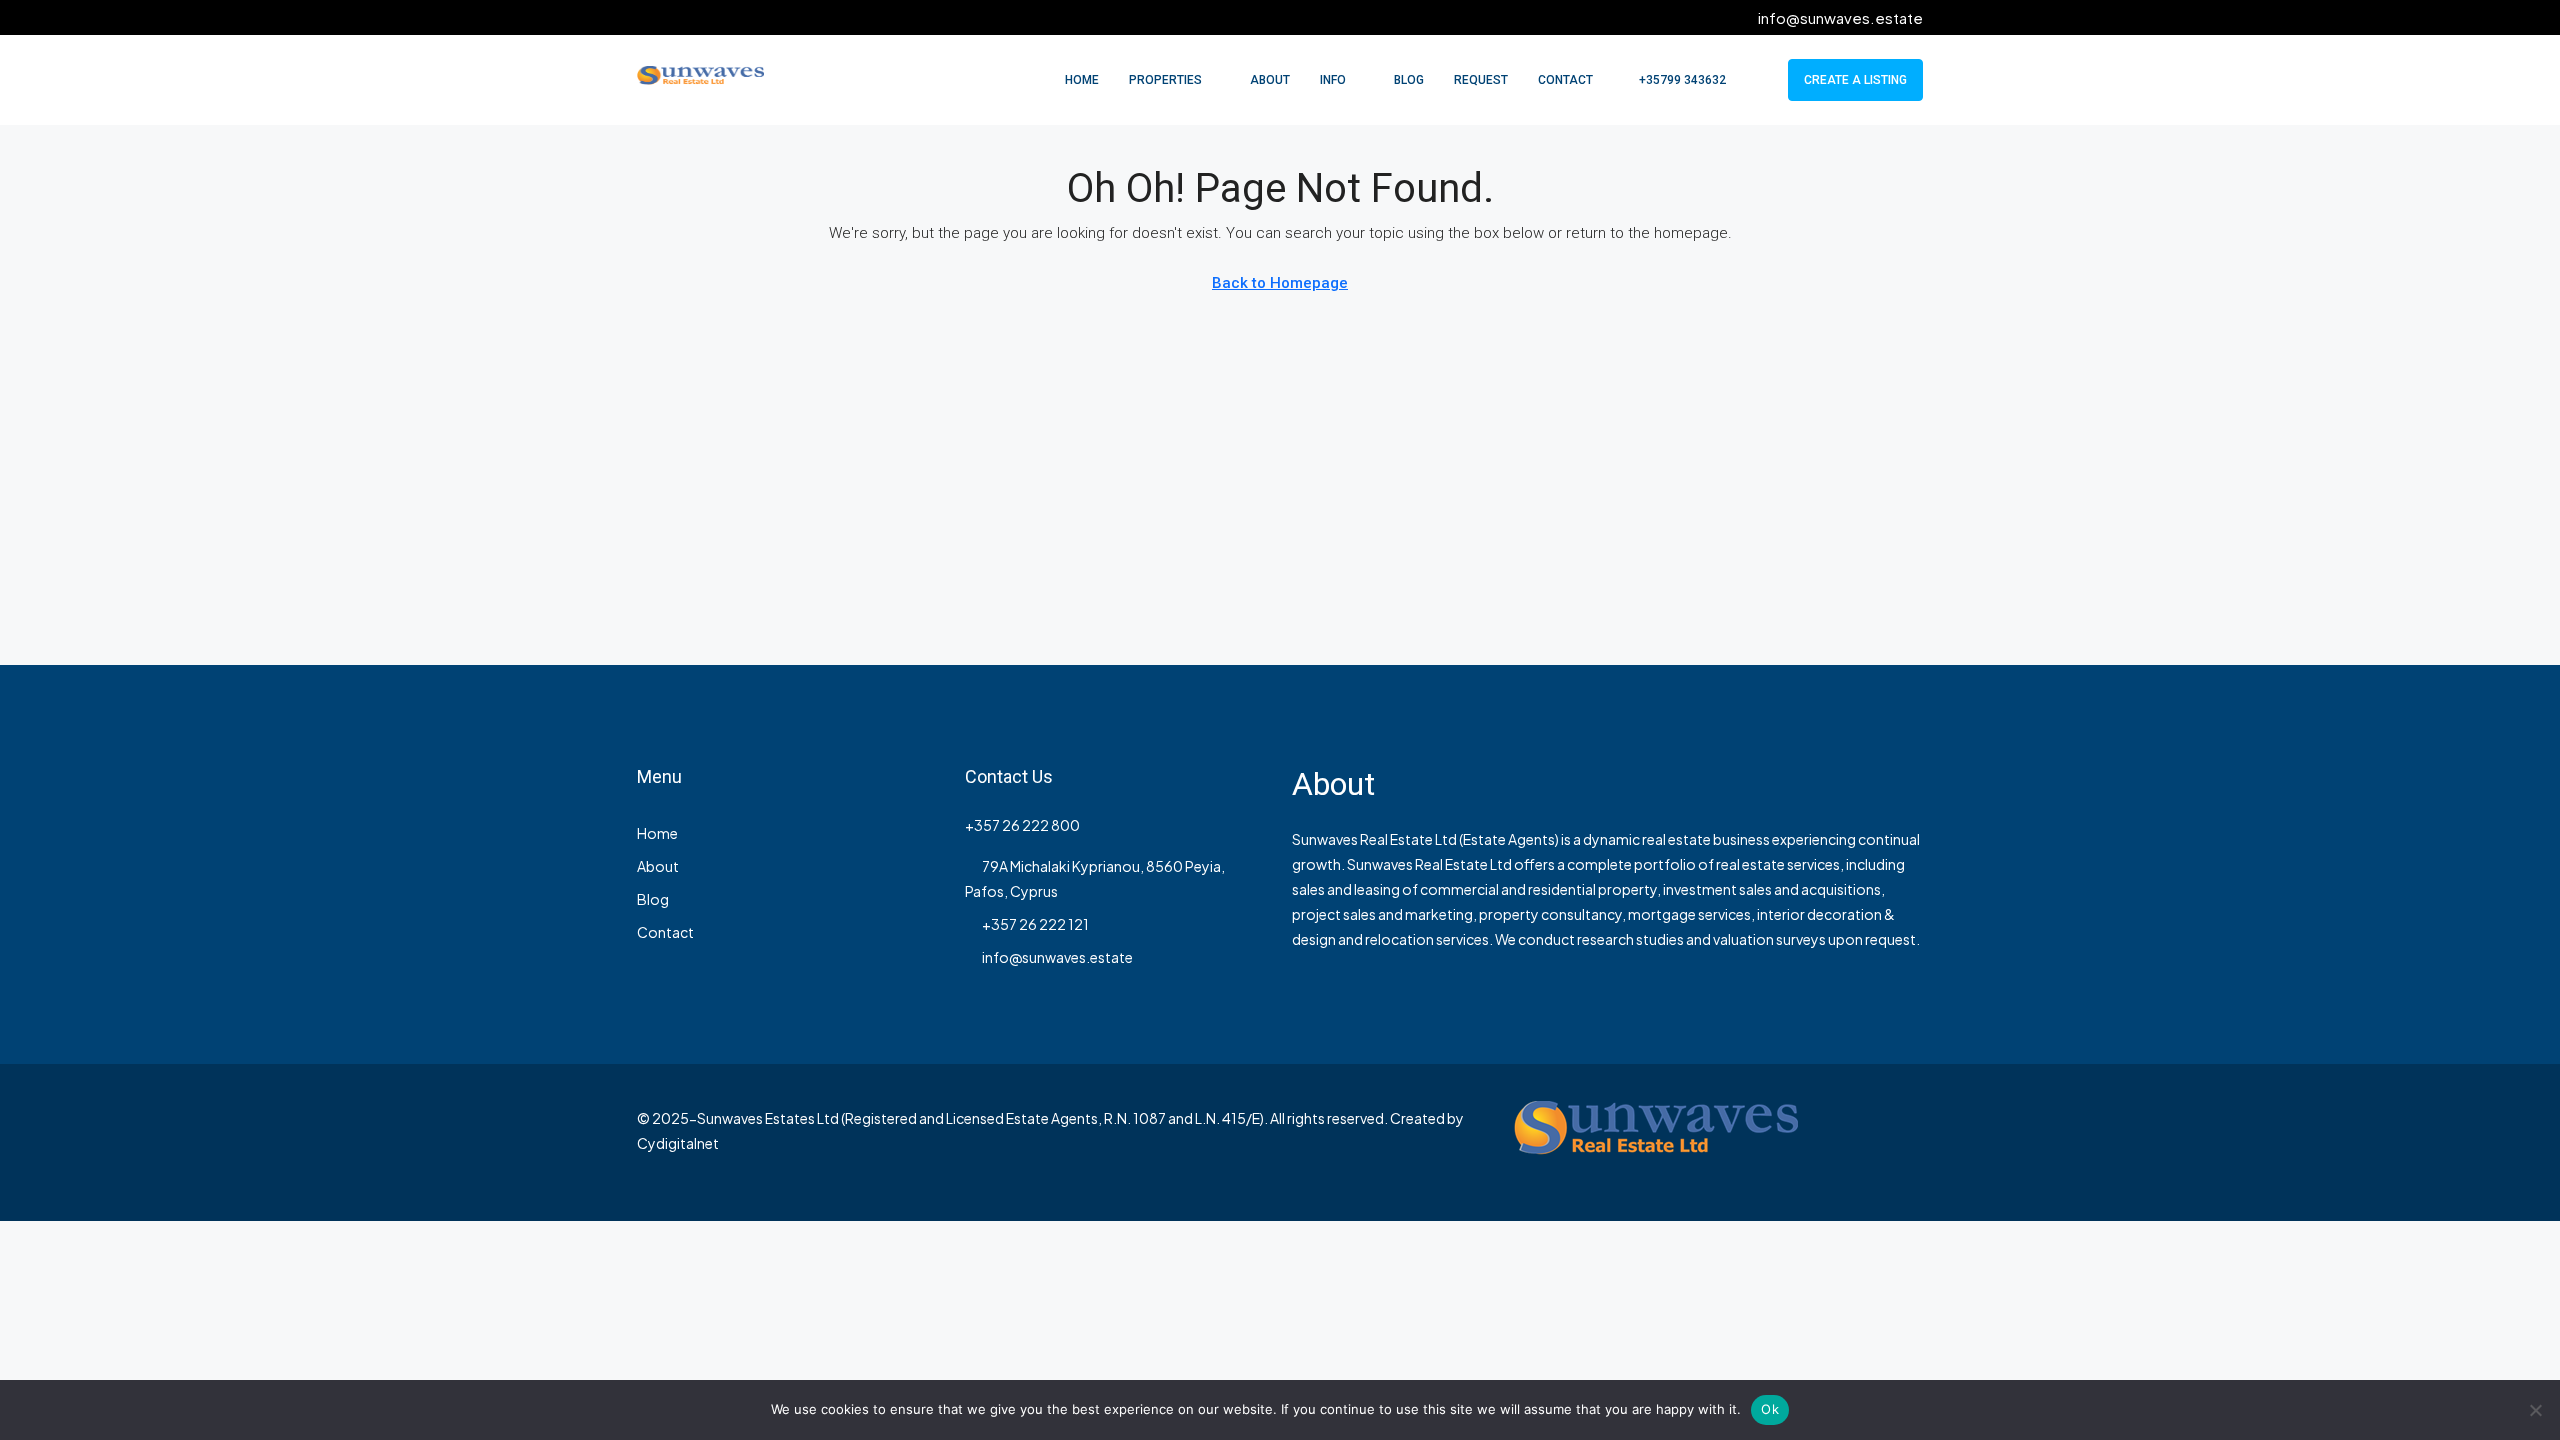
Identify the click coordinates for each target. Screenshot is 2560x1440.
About (1270, 80)
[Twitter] (1870, 1142)
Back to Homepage (1280, 283)
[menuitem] (1672, 80)
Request (1481, 80)
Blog (1409, 80)
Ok (1770, 1409)
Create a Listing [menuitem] (1855, 80)
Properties (1165, 80)
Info (1333, 80)
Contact (1565, 80)
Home (1082, 80)
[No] (2535, 1410)
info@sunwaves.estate (1057, 957)
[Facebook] (1835, 1142)
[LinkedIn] (1905, 1142)
